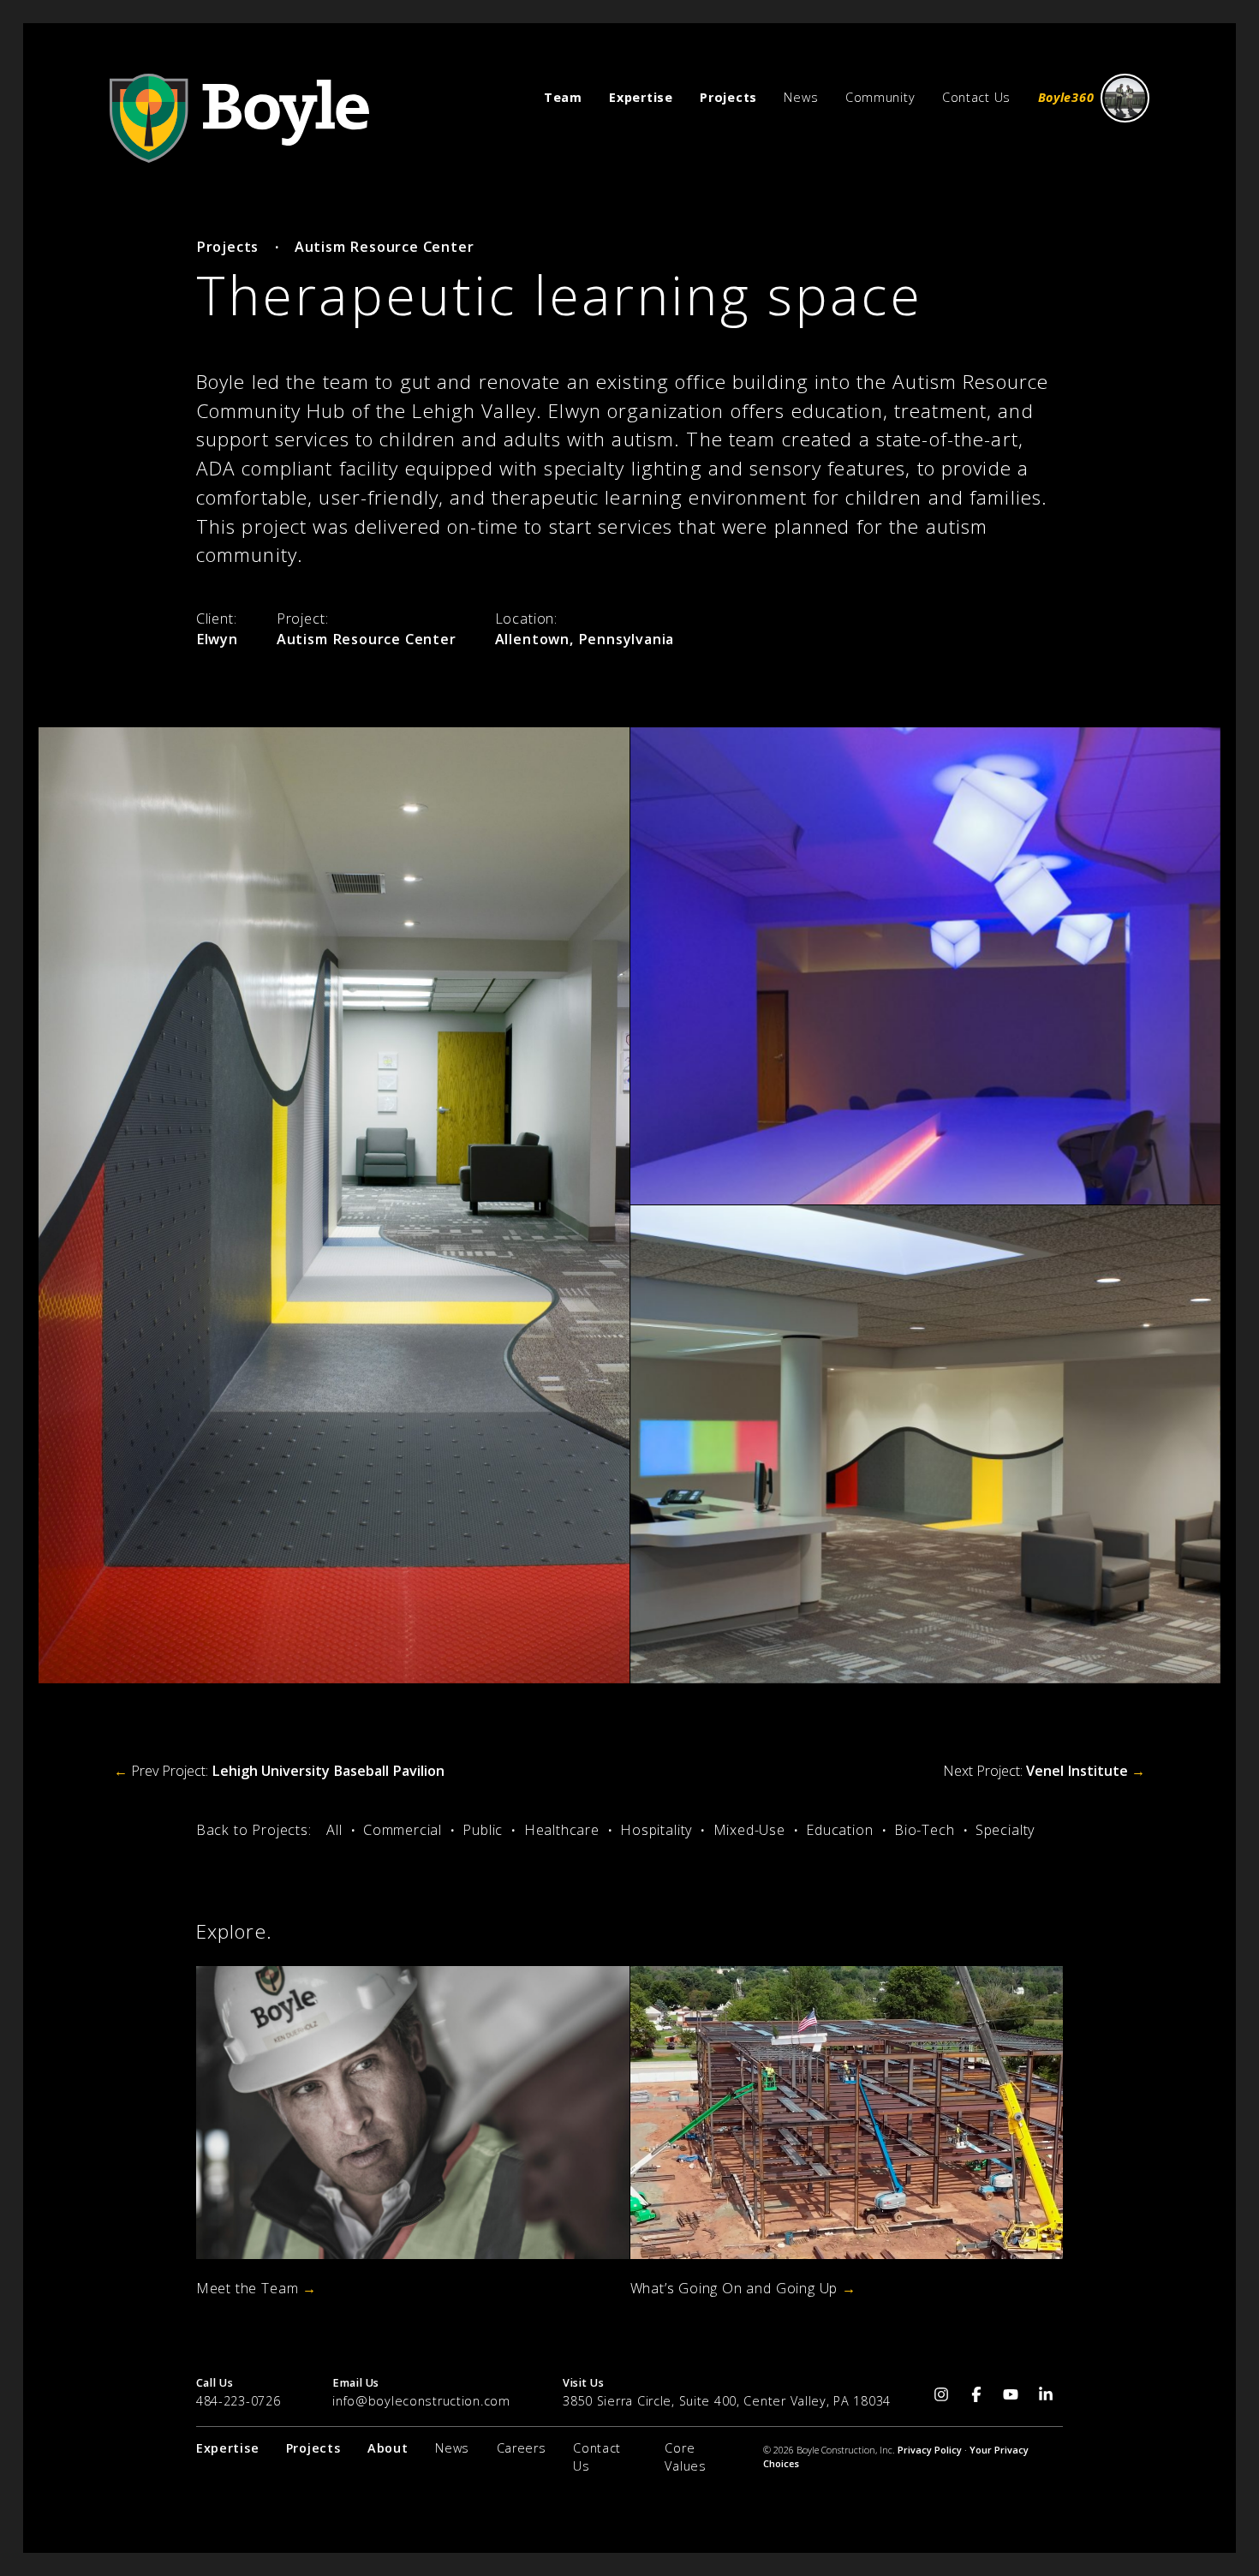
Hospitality (656, 1830)
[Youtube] (1011, 2394)
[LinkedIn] (1046, 2394)
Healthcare (562, 1830)
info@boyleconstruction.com (421, 2401)
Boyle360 (1066, 97)
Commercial (403, 1830)
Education (839, 1830)
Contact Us (976, 97)
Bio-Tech (924, 1830)
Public (483, 1830)
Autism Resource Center (385, 247)
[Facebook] (977, 2394)
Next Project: (1044, 1771)
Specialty (1005, 1830)
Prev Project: (279, 1771)
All (334, 1830)
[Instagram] (942, 2394)
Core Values (685, 2457)
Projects (227, 247)
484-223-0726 (239, 2401)
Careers (522, 2448)
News (801, 97)
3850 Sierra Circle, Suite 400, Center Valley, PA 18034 (727, 2401)
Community (880, 97)
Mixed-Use (749, 1830)
